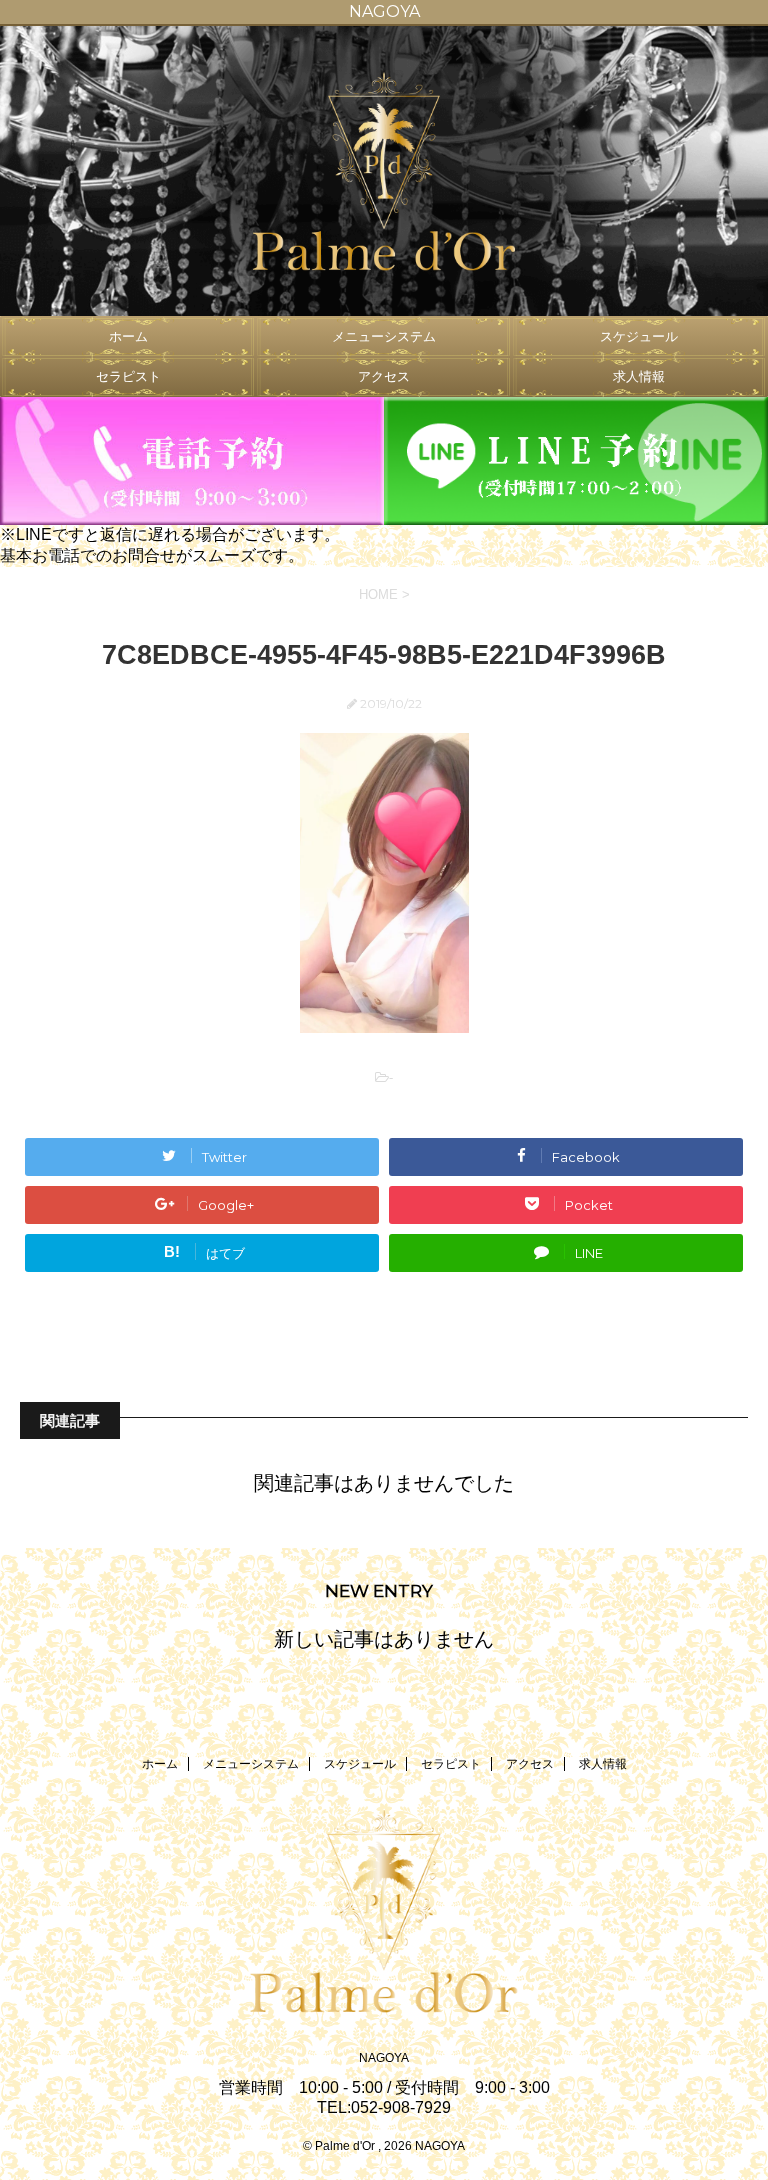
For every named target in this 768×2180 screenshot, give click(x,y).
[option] (384, 171)
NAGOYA (384, 2058)
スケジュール (639, 336)
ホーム (128, 336)
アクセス (384, 376)
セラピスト (128, 376)
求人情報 (639, 376)
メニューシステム (384, 336)
